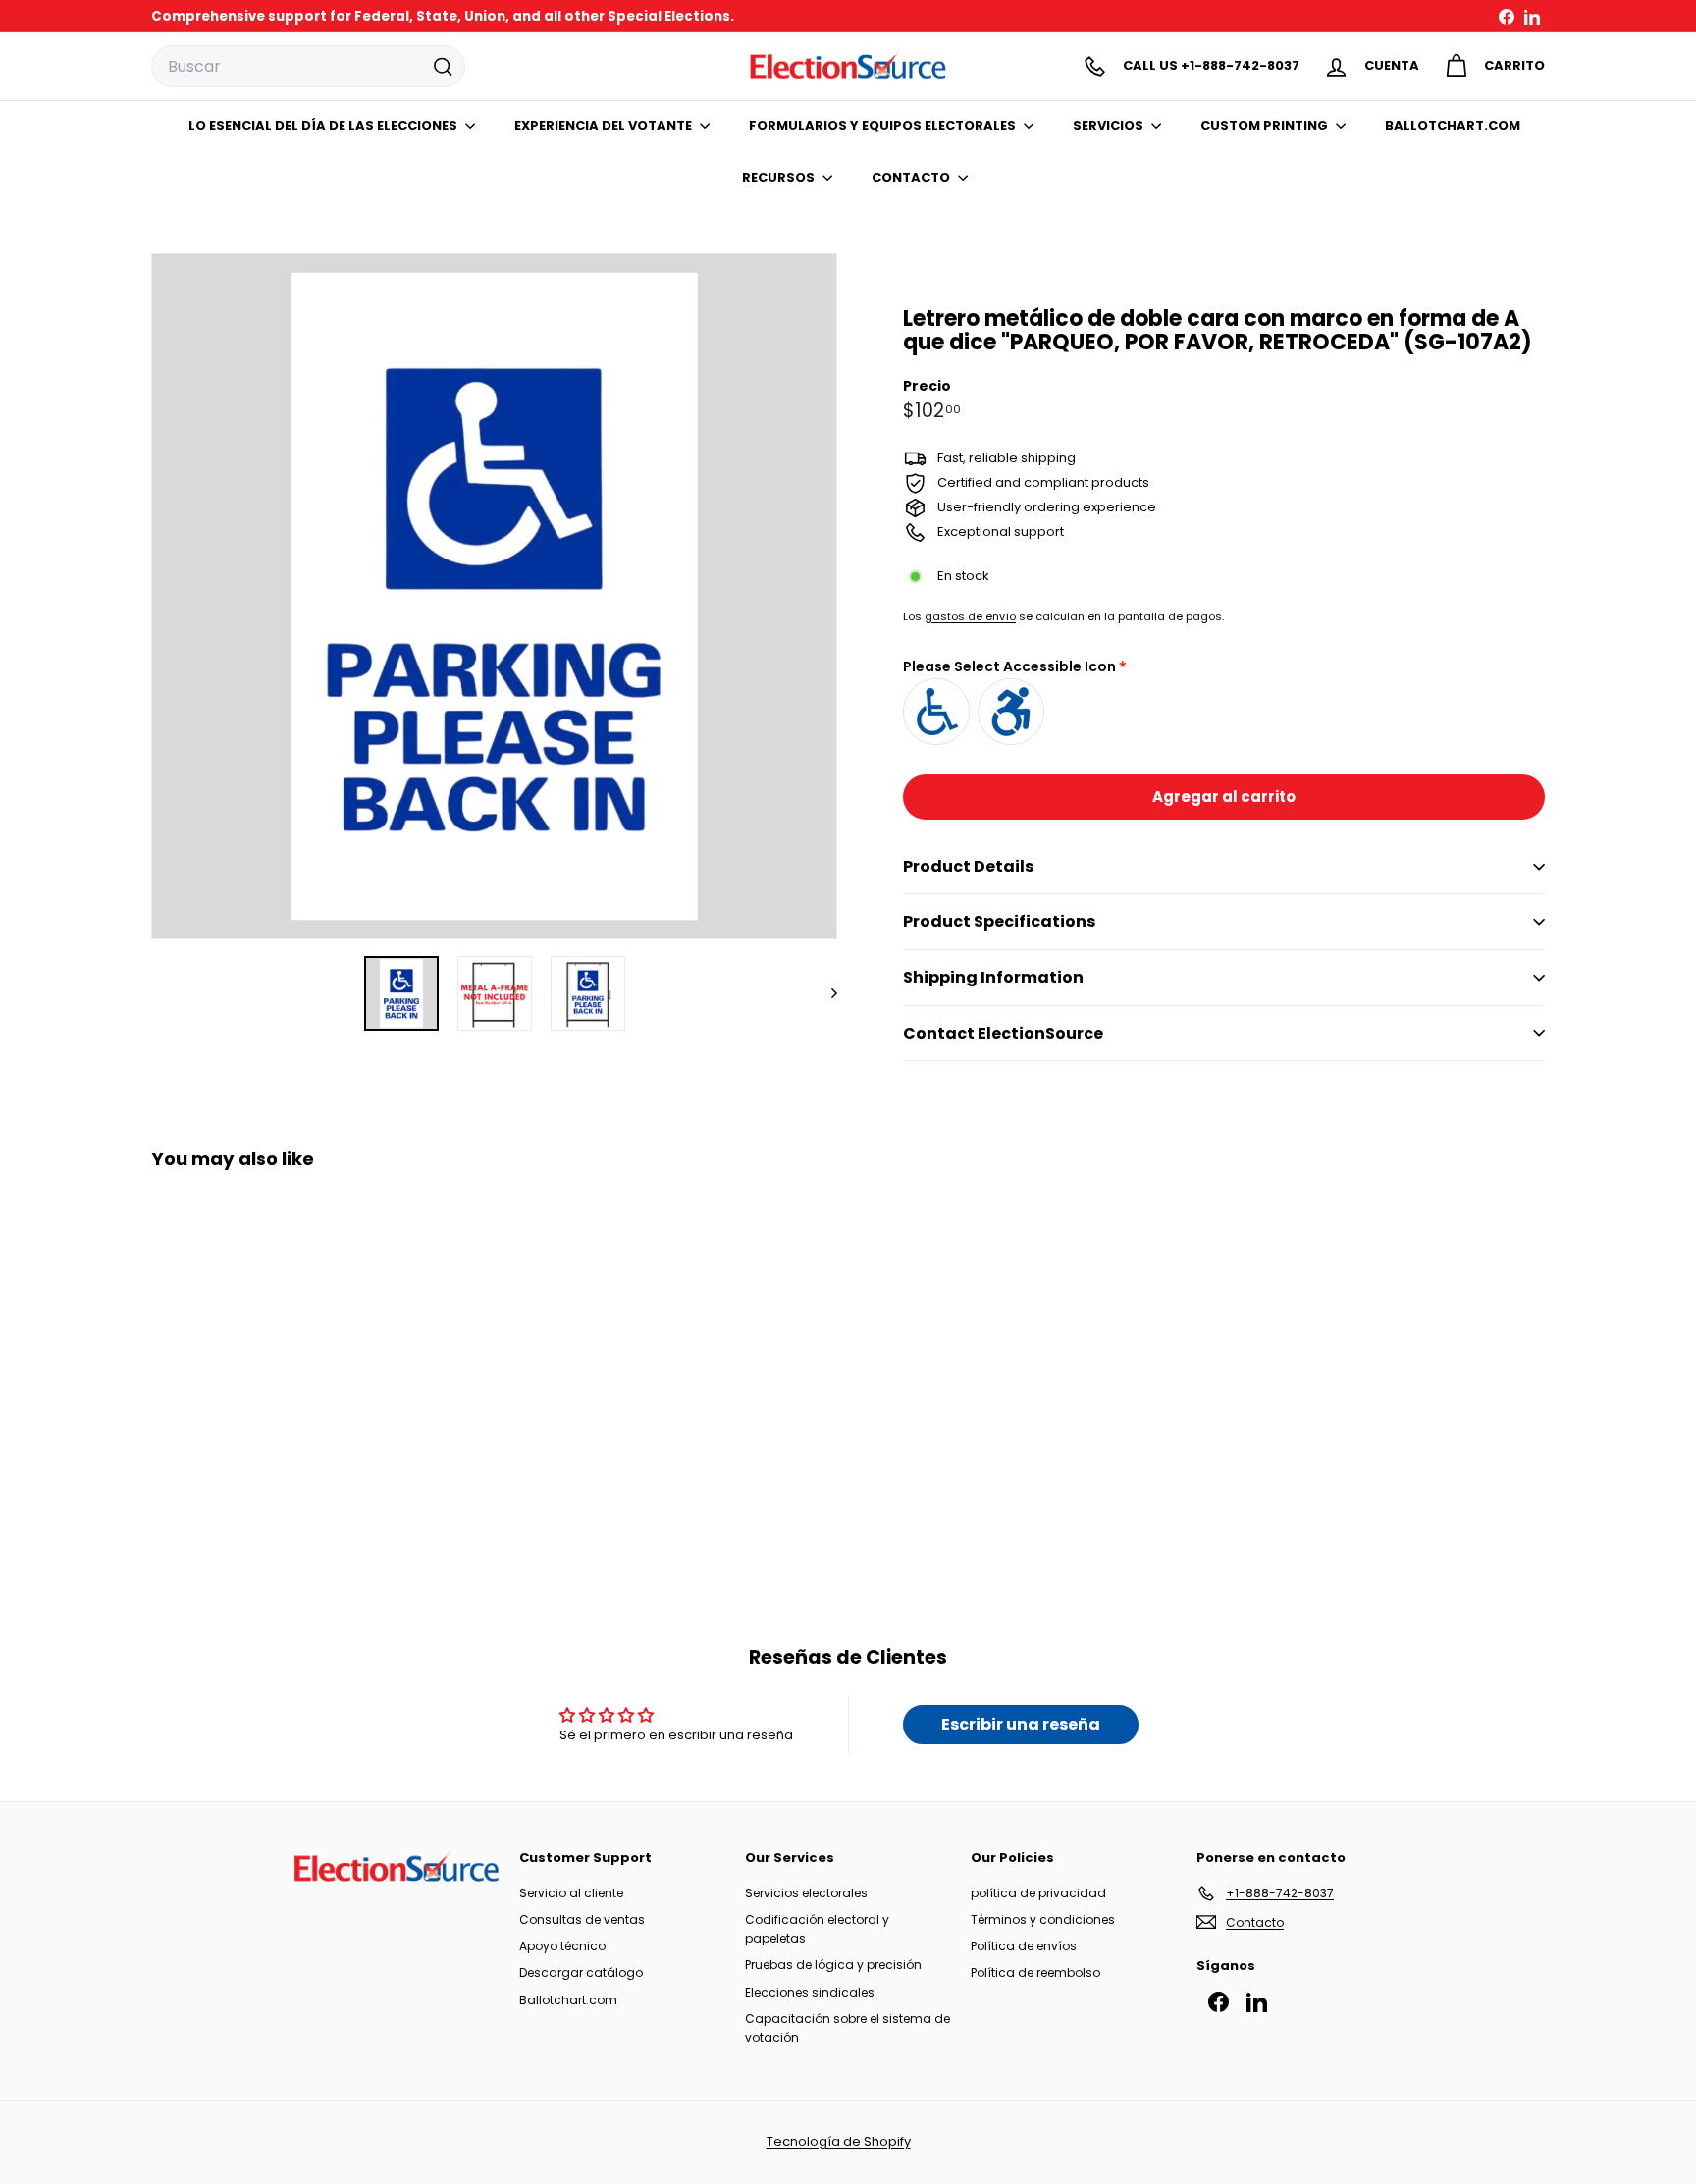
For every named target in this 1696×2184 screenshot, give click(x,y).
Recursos (780, 177)
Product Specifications (999, 921)
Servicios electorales (806, 1893)
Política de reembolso (1035, 1972)
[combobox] (308, 67)
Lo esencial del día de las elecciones (324, 125)
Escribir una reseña (1021, 1724)
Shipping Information (993, 977)
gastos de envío (970, 616)
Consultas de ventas (582, 1919)
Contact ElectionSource (1003, 1033)
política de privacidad (1038, 1893)
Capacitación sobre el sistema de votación (848, 2028)
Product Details (968, 866)
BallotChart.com (1453, 125)
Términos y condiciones (1043, 1919)
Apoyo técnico (562, 1946)
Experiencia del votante (605, 125)
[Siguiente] (825, 993)
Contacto (912, 177)
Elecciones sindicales (810, 1992)
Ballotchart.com (568, 2000)
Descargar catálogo (581, 1972)
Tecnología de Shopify (839, 2141)
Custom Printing (1266, 125)
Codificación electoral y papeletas (817, 1929)
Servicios (1110, 125)
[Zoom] (494, 596)
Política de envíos (1024, 1946)
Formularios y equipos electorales (884, 125)
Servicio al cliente (571, 1893)
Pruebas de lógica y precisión (833, 1965)
